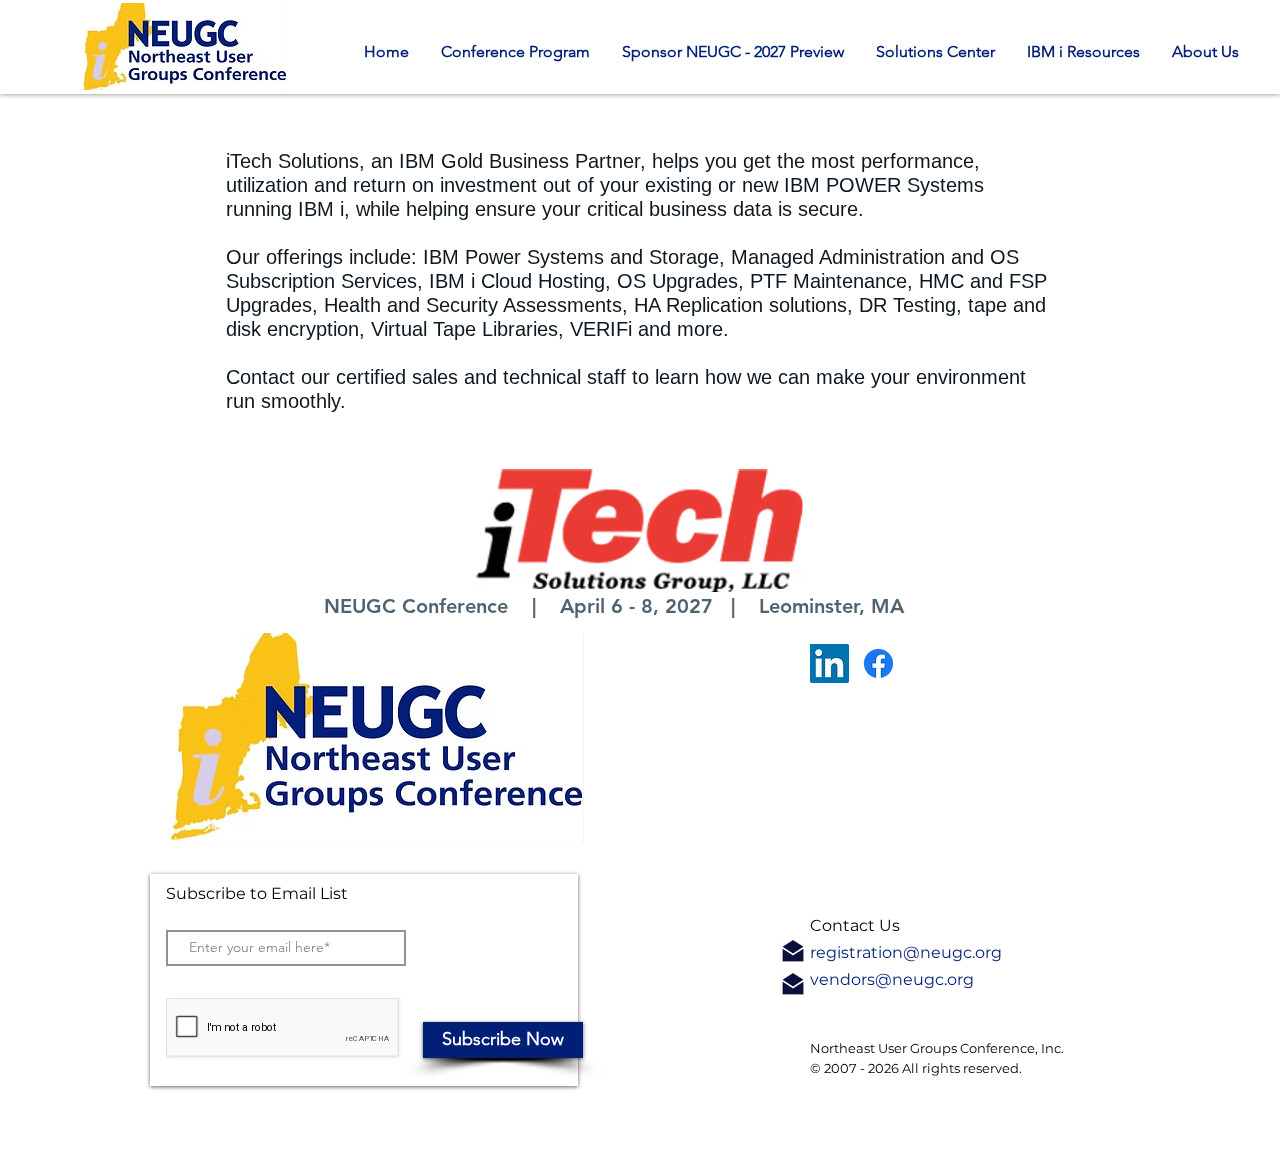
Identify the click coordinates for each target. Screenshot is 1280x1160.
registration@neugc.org (906, 952)
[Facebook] (878, 663)
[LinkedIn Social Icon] (829, 663)
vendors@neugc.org (892, 979)
